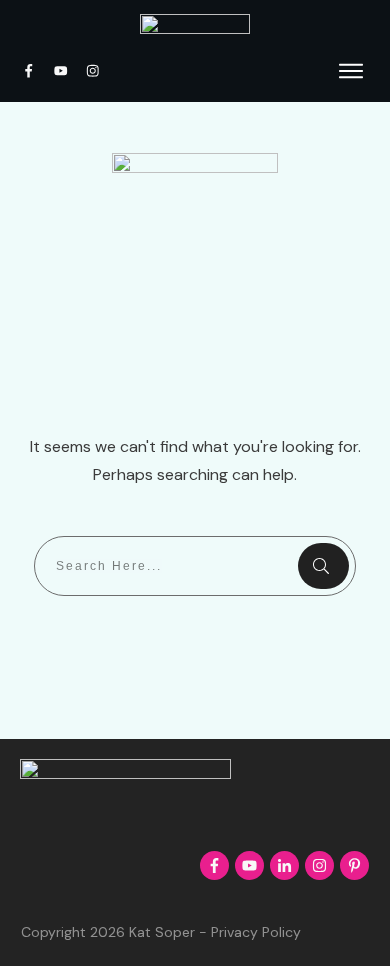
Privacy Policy (256, 932)
